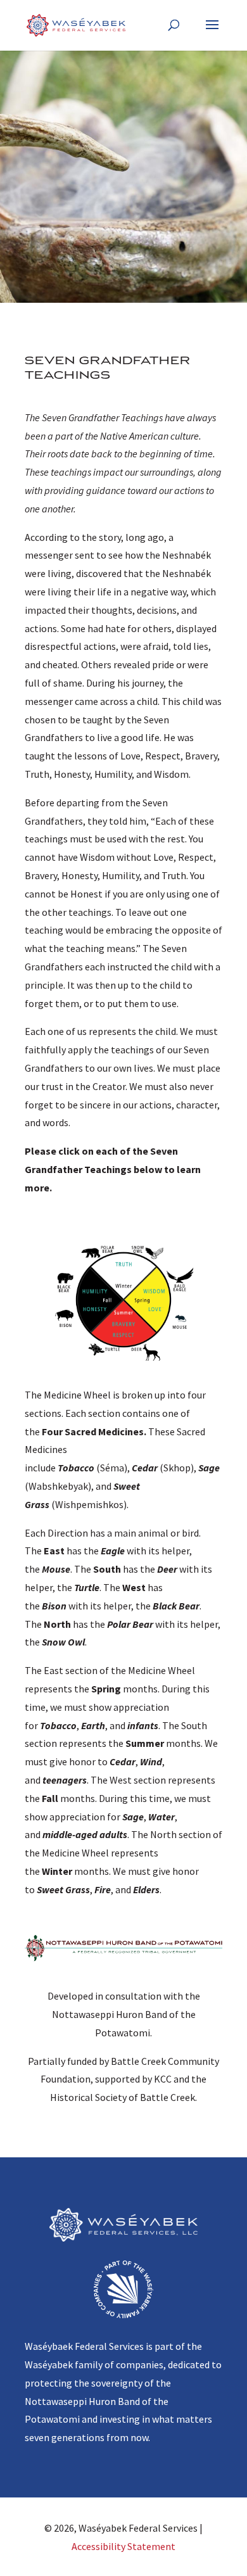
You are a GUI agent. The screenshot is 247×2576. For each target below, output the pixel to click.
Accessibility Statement (123, 2546)
